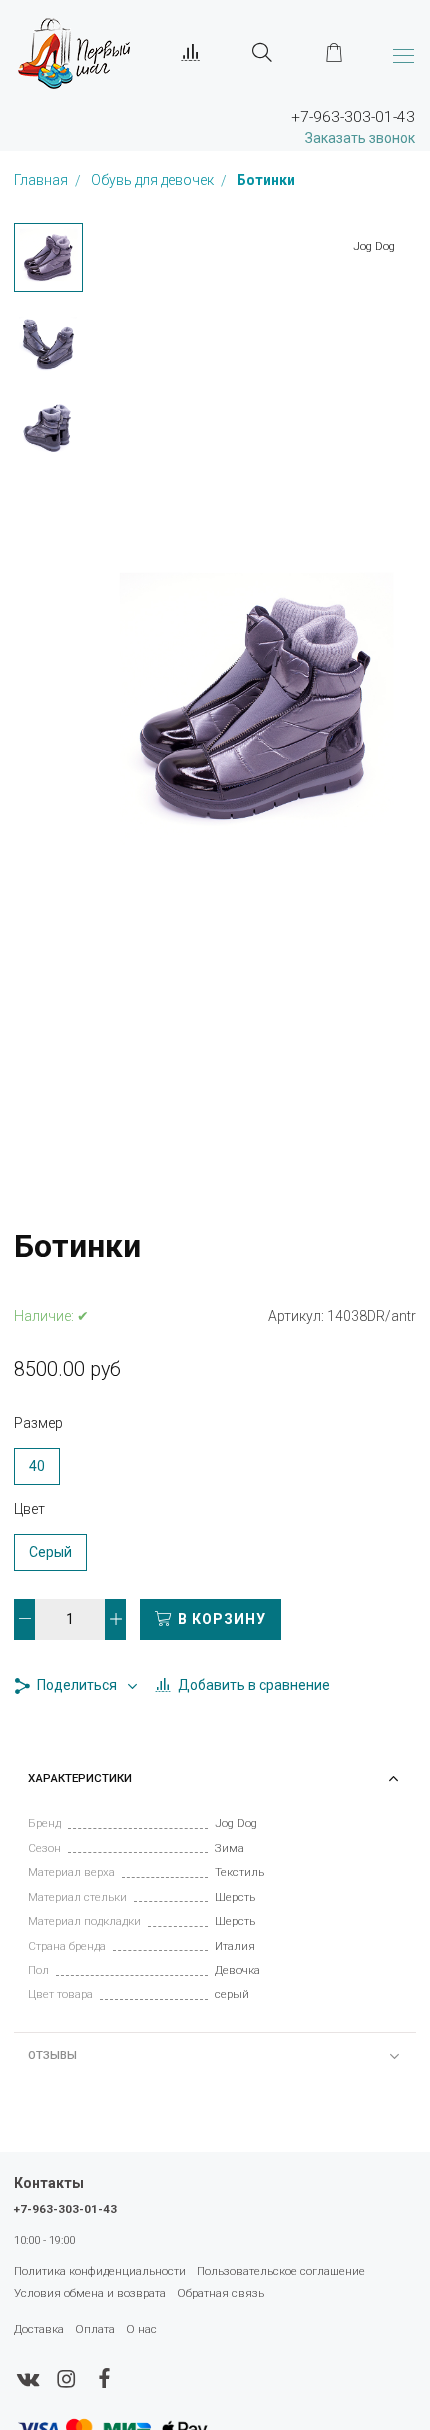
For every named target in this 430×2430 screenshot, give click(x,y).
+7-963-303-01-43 (65, 2209)
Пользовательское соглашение (281, 2271)
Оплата (95, 2329)
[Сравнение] (191, 53)
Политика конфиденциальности (100, 2271)
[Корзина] (334, 53)
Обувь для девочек (154, 181)
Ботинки (266, 181)
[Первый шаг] (74, 52)
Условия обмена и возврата (90, 2293)
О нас (141, 2329)
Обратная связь (220, 2293)
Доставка (39, 2329)
